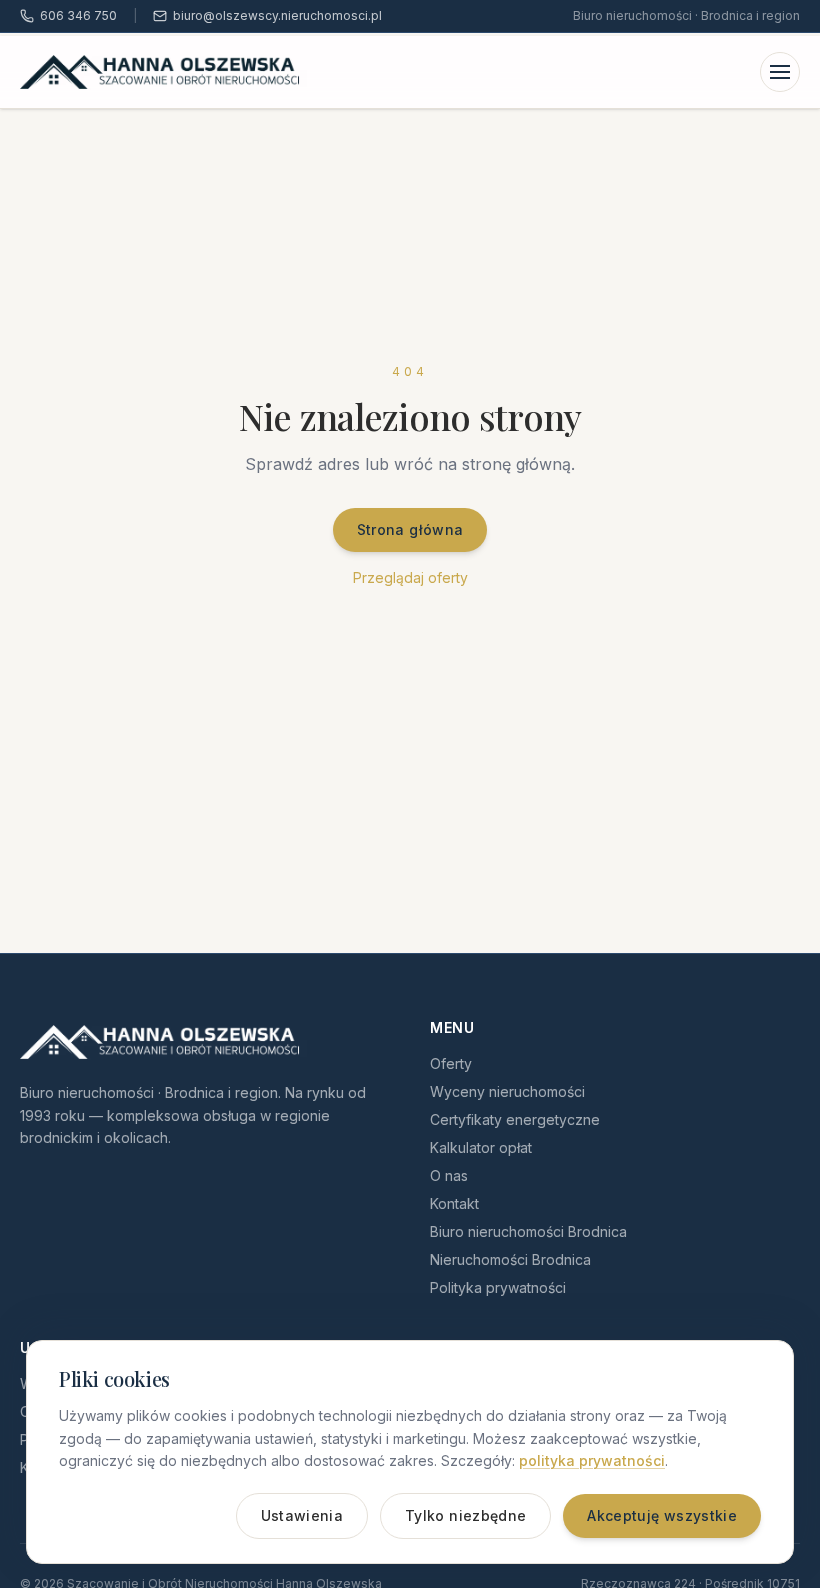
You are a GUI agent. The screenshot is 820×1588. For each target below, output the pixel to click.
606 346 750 (78, 15)
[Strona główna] (163, 72)
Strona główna (410, 529)
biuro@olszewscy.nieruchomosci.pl (277, 15)
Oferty (451, 1063)
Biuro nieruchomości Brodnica (528, 1231)
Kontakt (454, 1203)
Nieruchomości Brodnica (510, 1259)
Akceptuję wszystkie (662, 1515)
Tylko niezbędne (465, 1515)
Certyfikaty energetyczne (515, 1119)
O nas (449, 1175)
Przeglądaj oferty (410, 577)
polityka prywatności (592, 1460)
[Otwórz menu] (780, 72)
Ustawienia (302, 1515)
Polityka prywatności (498, 1287)
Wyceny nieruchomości (507, 1091)
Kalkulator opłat (481, 1147)
